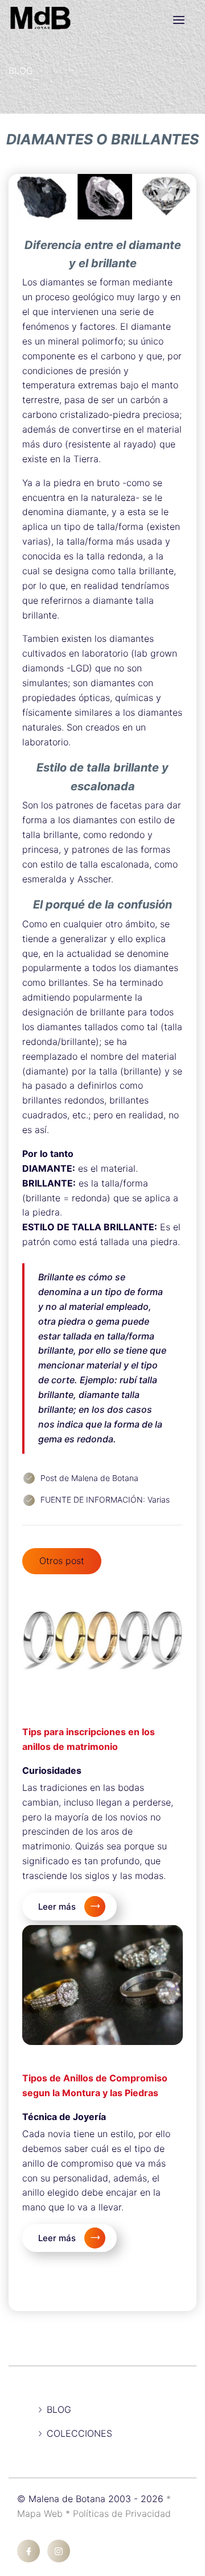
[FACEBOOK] (28, 2551)
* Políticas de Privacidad (118, 2513)
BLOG (21, 70)
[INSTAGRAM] (59, 2551)
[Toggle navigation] (179, 20)
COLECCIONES (79, 2433)
